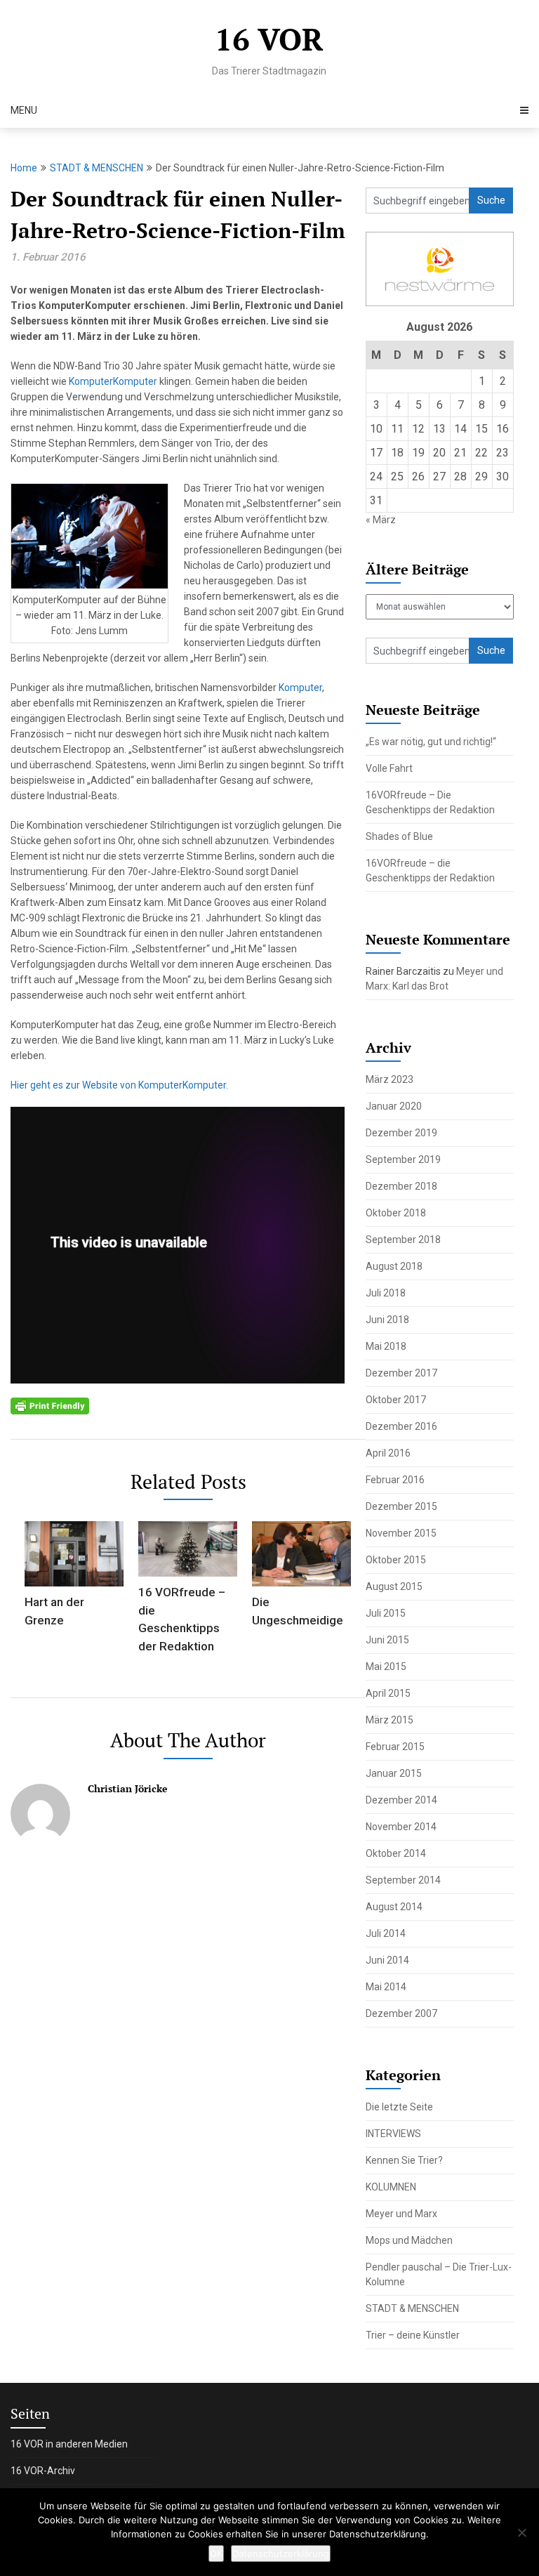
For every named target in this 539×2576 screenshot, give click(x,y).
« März (381, 520)
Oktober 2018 (396, 1213)
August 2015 (394, 1586)
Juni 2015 (387, 1640)
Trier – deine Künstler (413, 2335)
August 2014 (394, 1907)
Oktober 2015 (396, 1560)
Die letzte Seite (399, 2107)
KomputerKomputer (113, 381)
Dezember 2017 (401, 1373)
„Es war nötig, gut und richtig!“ (431, 742)
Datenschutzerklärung (281, 2554)
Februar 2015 (395, 1747)
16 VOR (269, 39)
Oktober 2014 (396, 1853)
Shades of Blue (399, 836)
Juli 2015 (386, 1613)
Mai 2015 (386, 1667)
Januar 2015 (394, 1773)
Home (24, 168)
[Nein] (521, 2532)
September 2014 (403, 1880)
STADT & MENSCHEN (97, 168)
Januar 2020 (394, 1106)
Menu (24, 110)
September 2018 (403, 1240)
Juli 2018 (386, 1293)
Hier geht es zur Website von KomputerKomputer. (119, 1085)
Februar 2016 (395, 1480)
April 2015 (388, 1693)
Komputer (300, 688)
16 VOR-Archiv (43, 2471)
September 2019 (403, 1159)
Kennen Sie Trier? (404, 2160)
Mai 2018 (386, 1346)
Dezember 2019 (401, 1133)
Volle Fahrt (389, 768)
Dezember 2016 (401, 1426)
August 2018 (394, 1266)
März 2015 (390, 1720)
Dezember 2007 (401, 2013)
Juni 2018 (387, 1320)
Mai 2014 (386, 1987)
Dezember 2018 (401, 1186)
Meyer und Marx (401, 2214)
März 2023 (390, 1079)
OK (216, 2554)
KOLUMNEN (391, 2187)
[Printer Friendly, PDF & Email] (50, 1405)
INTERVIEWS (393, 2134)
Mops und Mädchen (409, 2240)
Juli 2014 (386, 1933)
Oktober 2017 (396, 1400)
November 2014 (401, 1827)
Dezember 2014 (401, 1800)
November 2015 (401, 1533)
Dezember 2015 (401, 1506)
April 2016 (388, 1453)
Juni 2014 (387, 1960)
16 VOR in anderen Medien (69, 2444)
